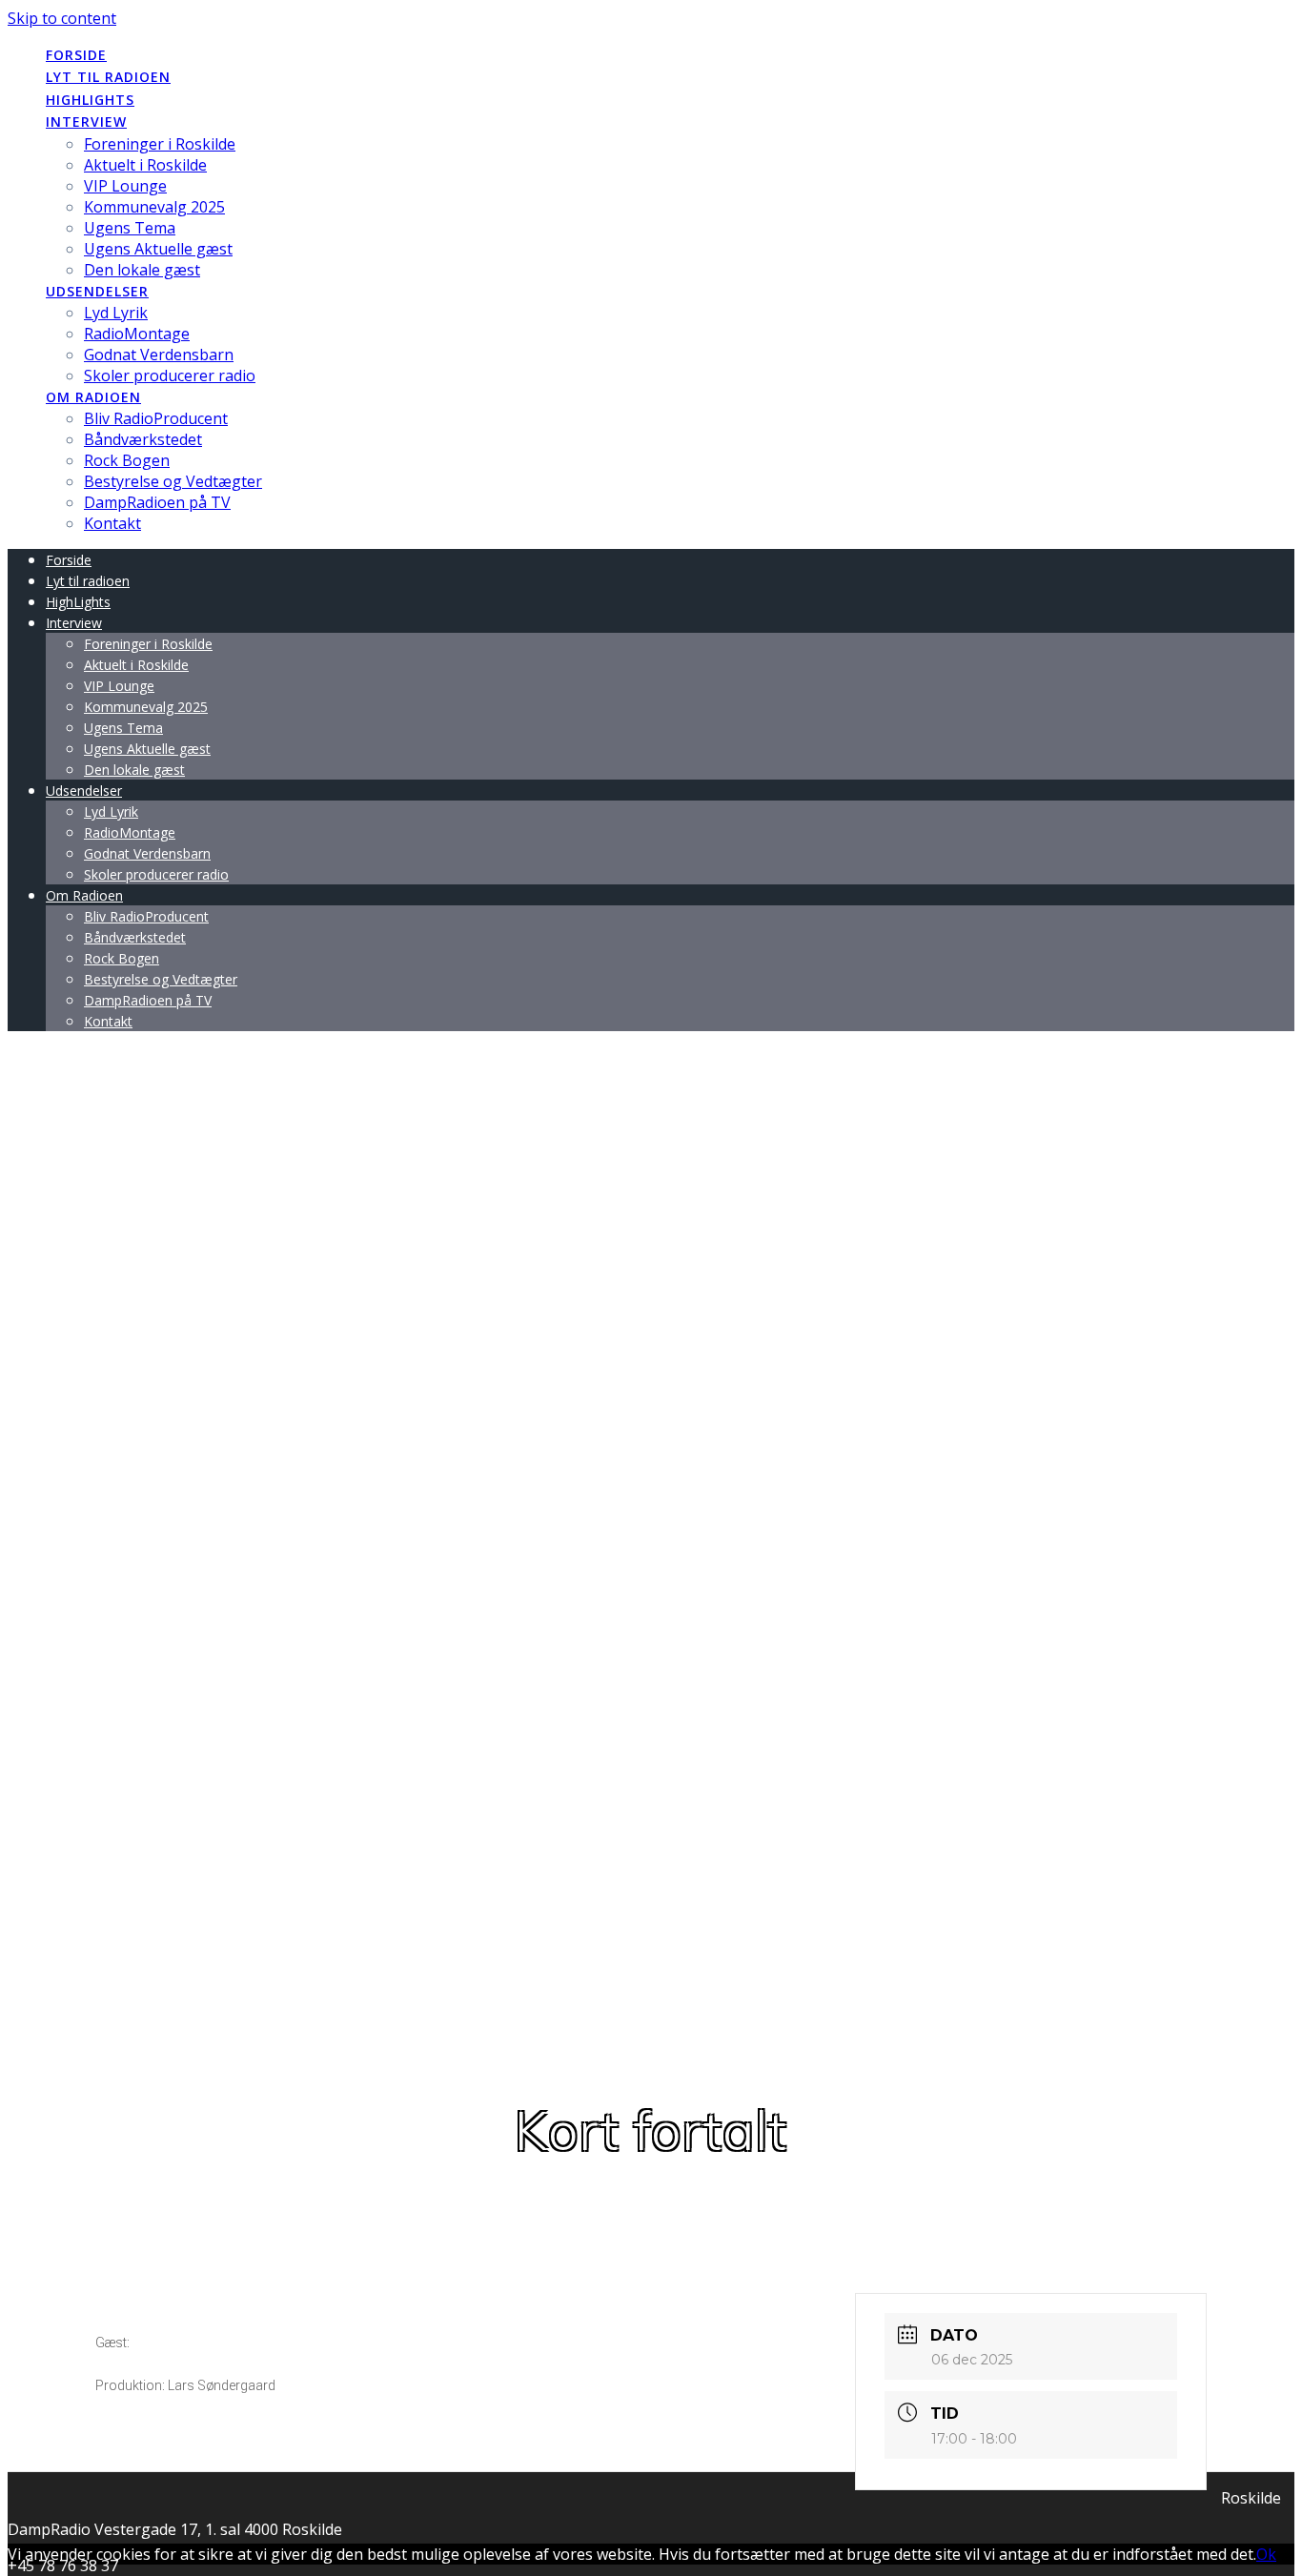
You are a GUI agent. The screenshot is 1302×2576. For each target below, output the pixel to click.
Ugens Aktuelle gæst (158, 249)
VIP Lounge (125, 186)
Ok (1266, 2554)
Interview (86, 122)
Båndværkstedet (143, 439)
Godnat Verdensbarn (159, 355)
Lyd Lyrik (116, 313)
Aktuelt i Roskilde (145, 165)
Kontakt (112, 523)
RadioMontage (137, 334)
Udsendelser (97, 291)
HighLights (90, 100)
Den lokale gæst (142, 270)
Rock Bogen (127, 460)
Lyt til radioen (108, 77)
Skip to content (62, 18)
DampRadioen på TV (157, 502)
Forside (76, 55)
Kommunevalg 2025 (154, 207)
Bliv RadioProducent (156, 418)
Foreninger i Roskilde (160, 144)
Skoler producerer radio (170, 375)
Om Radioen (93, 397)
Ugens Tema (130, 228)
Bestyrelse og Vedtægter (173, 481)
